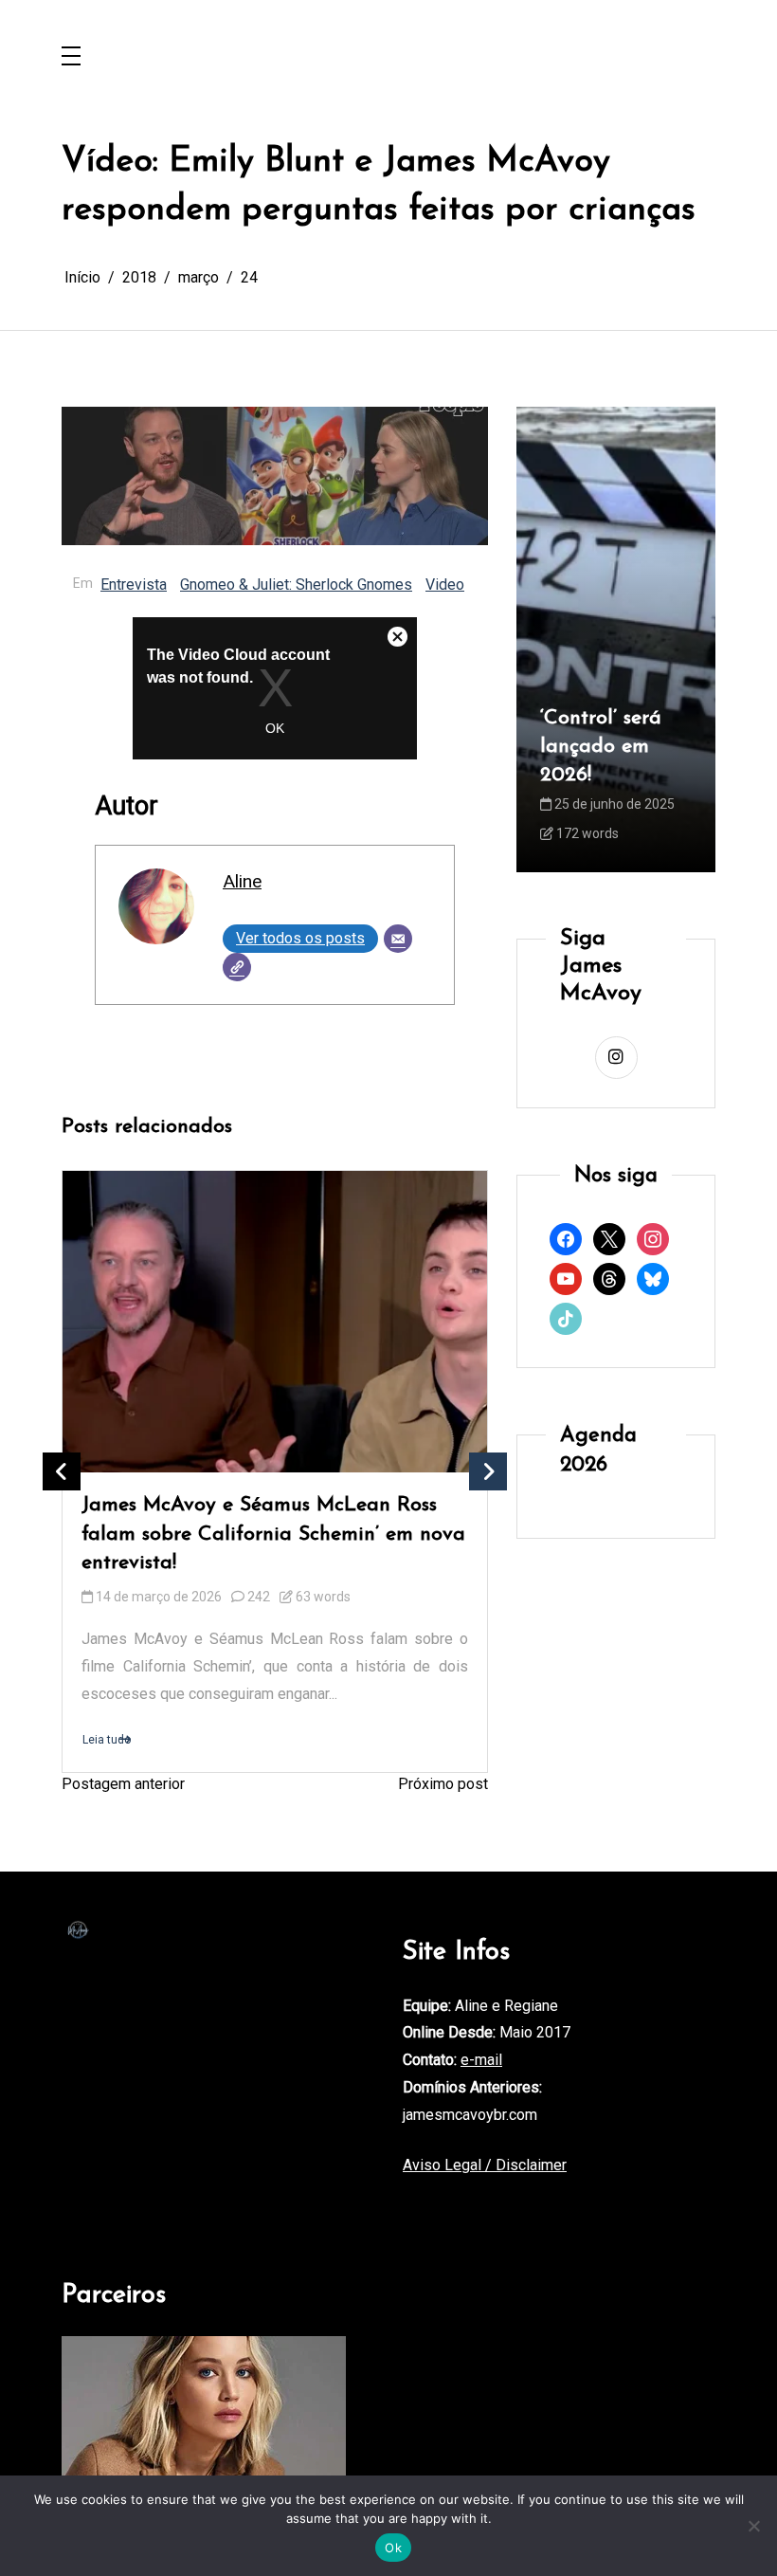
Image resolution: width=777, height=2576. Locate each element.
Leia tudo (107, 1740)
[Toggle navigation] (71, 57)
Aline (242, 881)
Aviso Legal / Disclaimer (485, 2165)
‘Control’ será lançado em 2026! (601, 747)
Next (488, 1471)
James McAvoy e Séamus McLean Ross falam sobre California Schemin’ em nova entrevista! (273, 1534)
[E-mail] (398, 939)
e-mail (481, 2060)
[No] (753, 2526)
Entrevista (134, 585)
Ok (393, 2548)
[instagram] (616, 1058)
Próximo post (443, 1784)
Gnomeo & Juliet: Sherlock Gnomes (296, 585)
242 (259, 1597)
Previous (62, 1471)
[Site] (237, 967)
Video (445, 585)
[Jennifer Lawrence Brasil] (204, 2416)
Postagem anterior (123, 1784)
